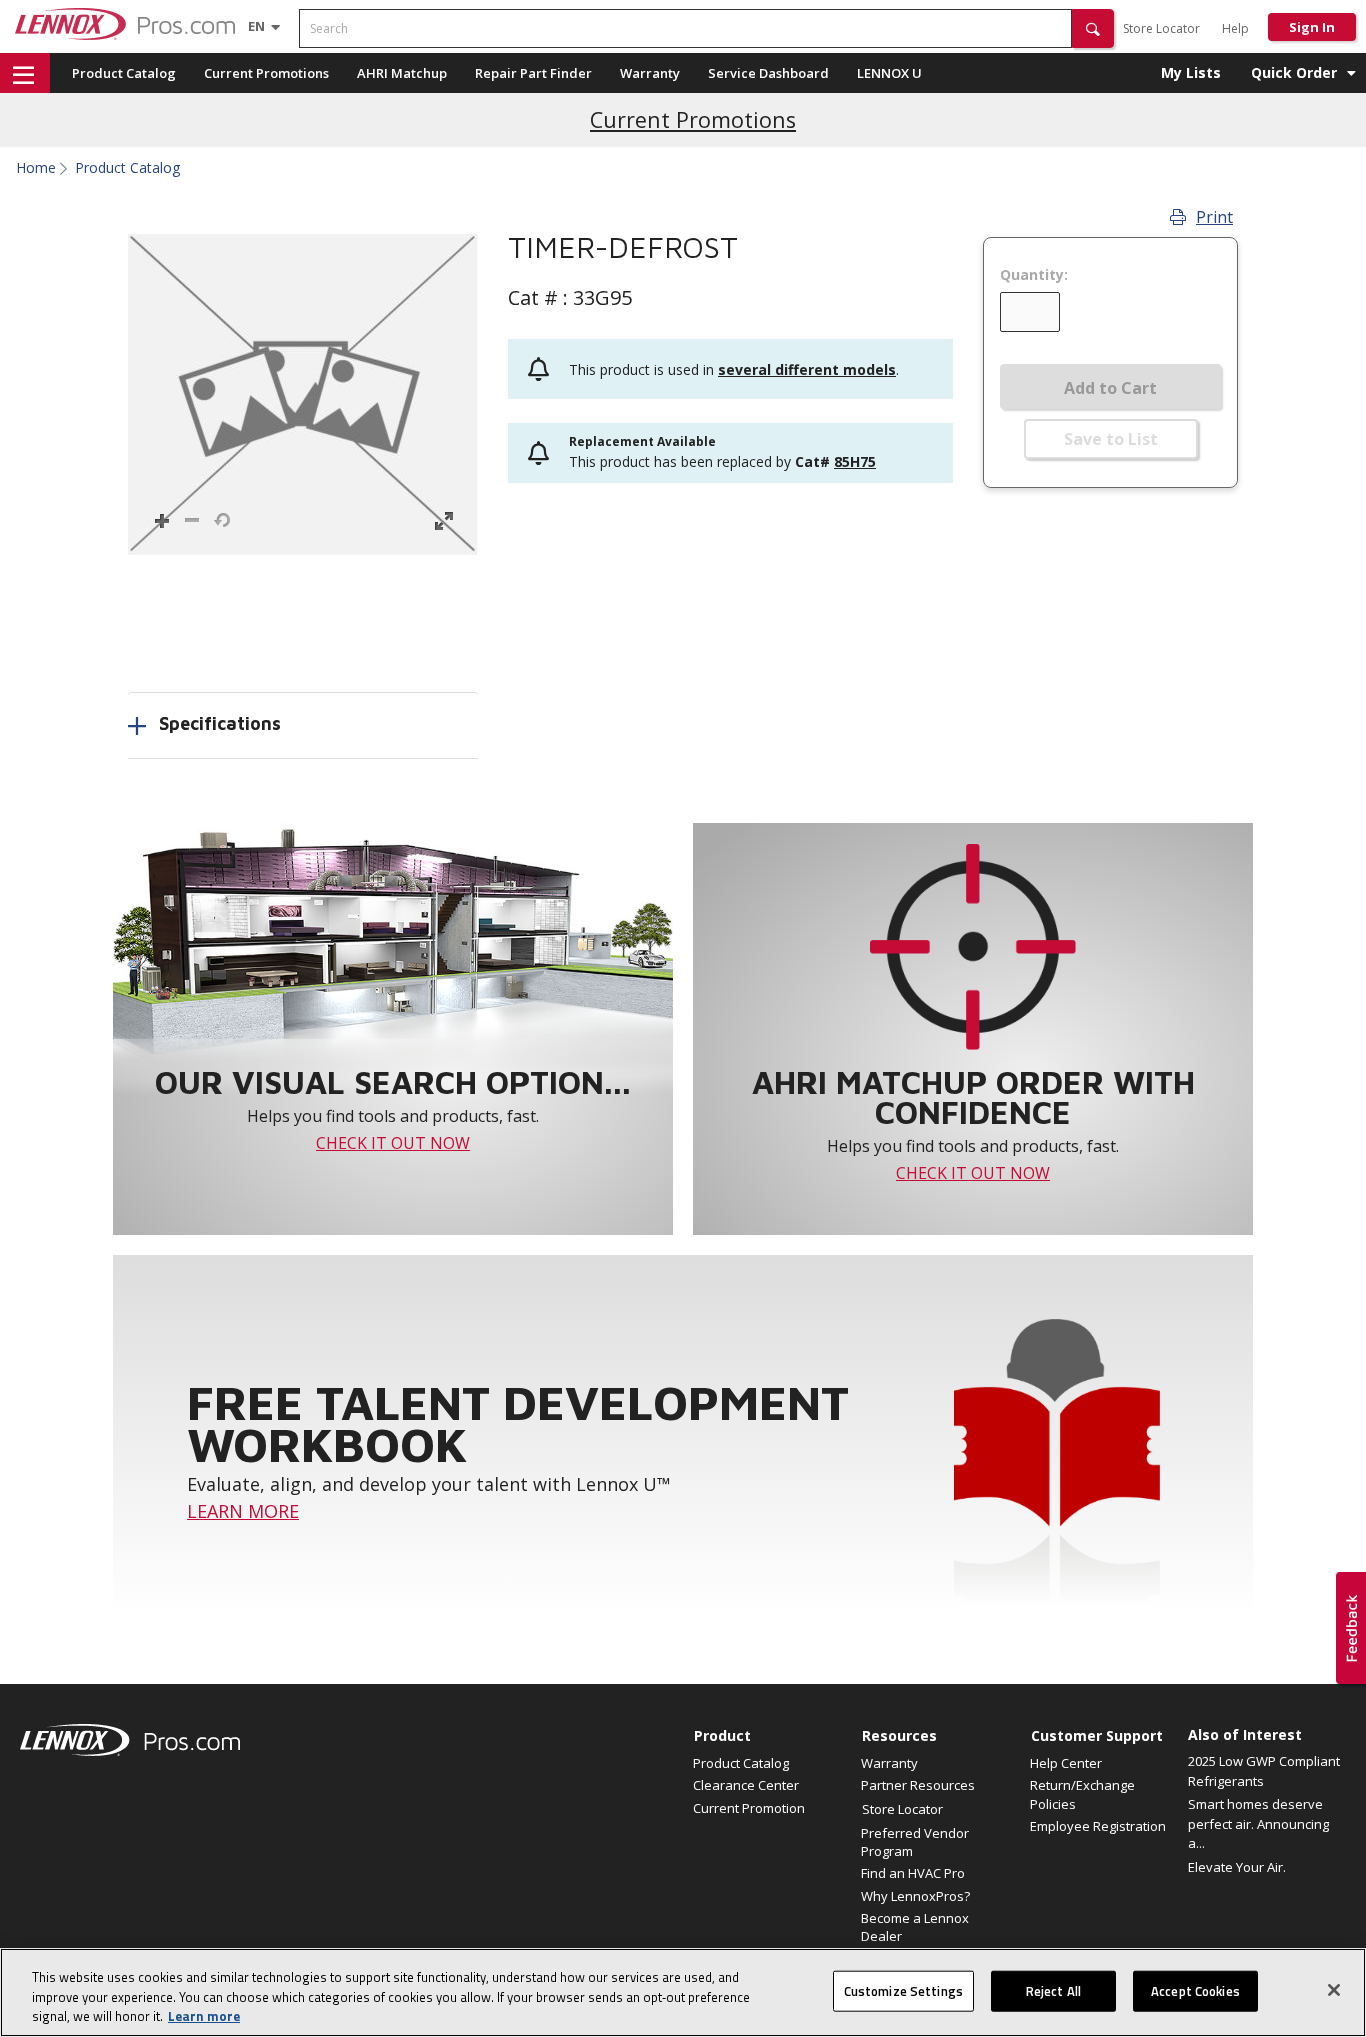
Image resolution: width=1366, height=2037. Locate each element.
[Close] (1334, 1990)
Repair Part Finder (533, 73)
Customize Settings (903, 1990)
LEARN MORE (243, 1511)
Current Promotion (749, 1808)
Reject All (1053, 1990)
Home (36, 168)
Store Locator (1161, 28)
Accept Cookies (1195, 1990)
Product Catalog (124, 73)
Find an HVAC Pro (913, 1873)
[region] (683, 1992)
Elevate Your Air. (1237, 1867)
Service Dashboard (768, 73)
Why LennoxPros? (915, 1896)
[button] (1093, 28)
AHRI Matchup (402, 73)
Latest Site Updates (693, 118)
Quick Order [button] (1294, 72)
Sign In (1312, 27)
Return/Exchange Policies (1082, 1794)
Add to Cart (1110, 388)
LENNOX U (889, 73)
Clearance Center (746, 1785)
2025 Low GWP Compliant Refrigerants (1264, 1771)
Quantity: (1034, 275)
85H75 (855, 461)
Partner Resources (918, 1785)
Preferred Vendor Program (915, 1842)
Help (1235, 28)
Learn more (204, 2016)
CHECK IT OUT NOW (393, 1143)
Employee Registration (1098, 1826)
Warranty (650, 73)
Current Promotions (266, 73)
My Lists (1191, 72)
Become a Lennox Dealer (915, 1927)
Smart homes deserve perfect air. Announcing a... (1258, 1823)
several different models (807, 369)
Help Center (1066, 1763)
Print (1214, 217)
